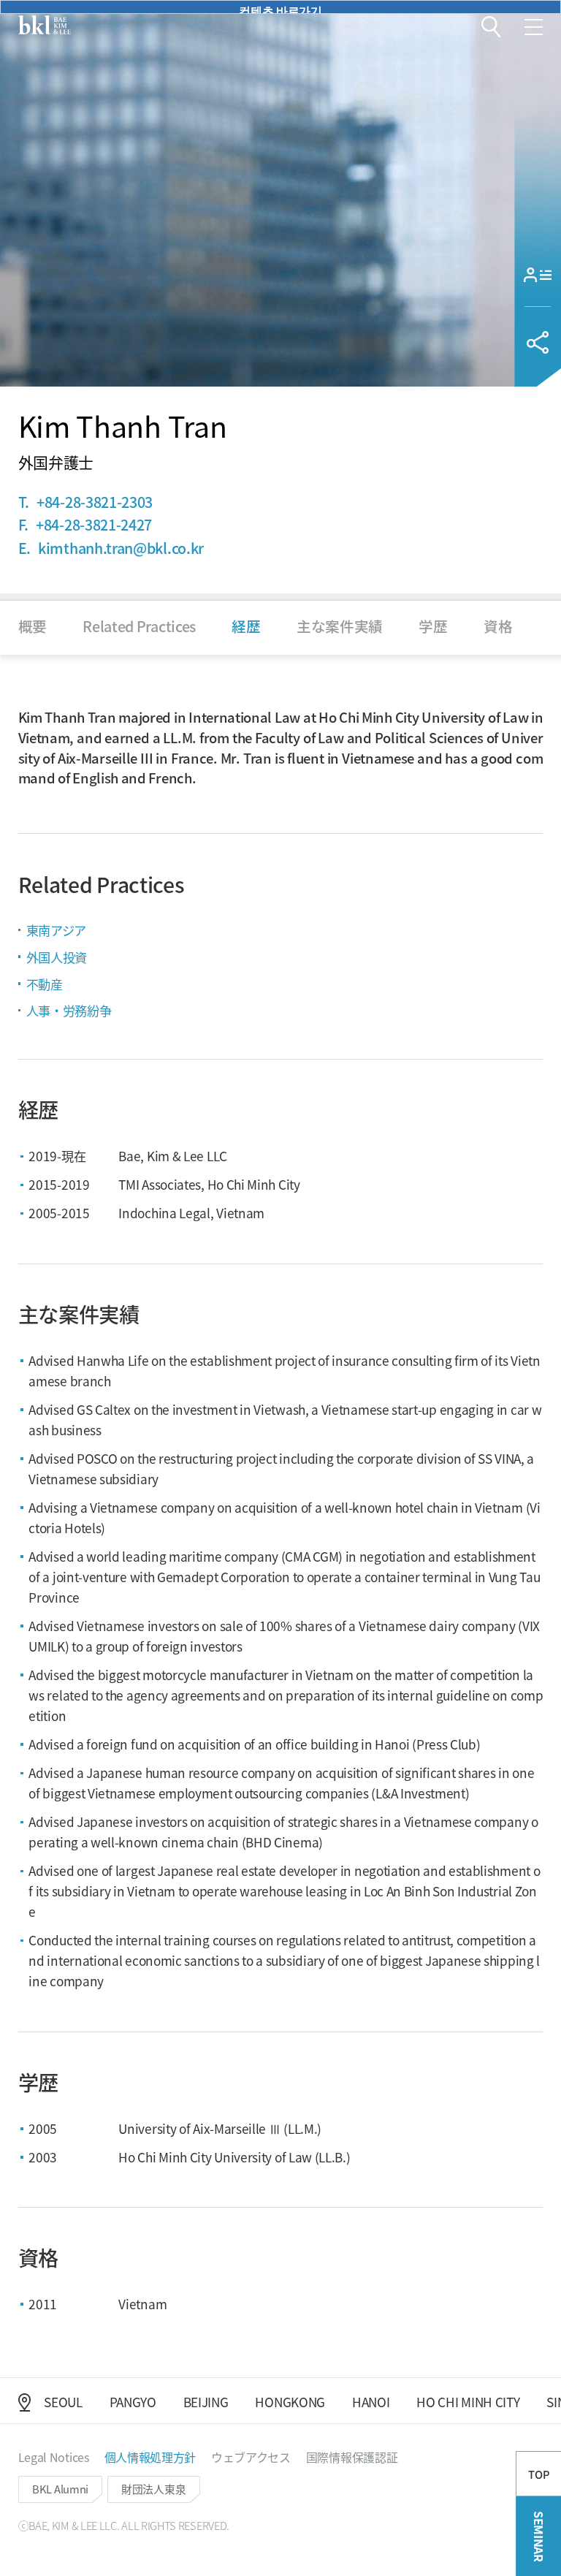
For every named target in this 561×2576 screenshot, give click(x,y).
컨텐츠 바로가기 (280, 8)
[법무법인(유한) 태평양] (45, 25)
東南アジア (56, 930)
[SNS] (538, 342)
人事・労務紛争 (69, 1010)
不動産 (45, 984)
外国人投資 (57, 957)
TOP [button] (539, 2474)
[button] (491, 27)
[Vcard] (538, 274)
